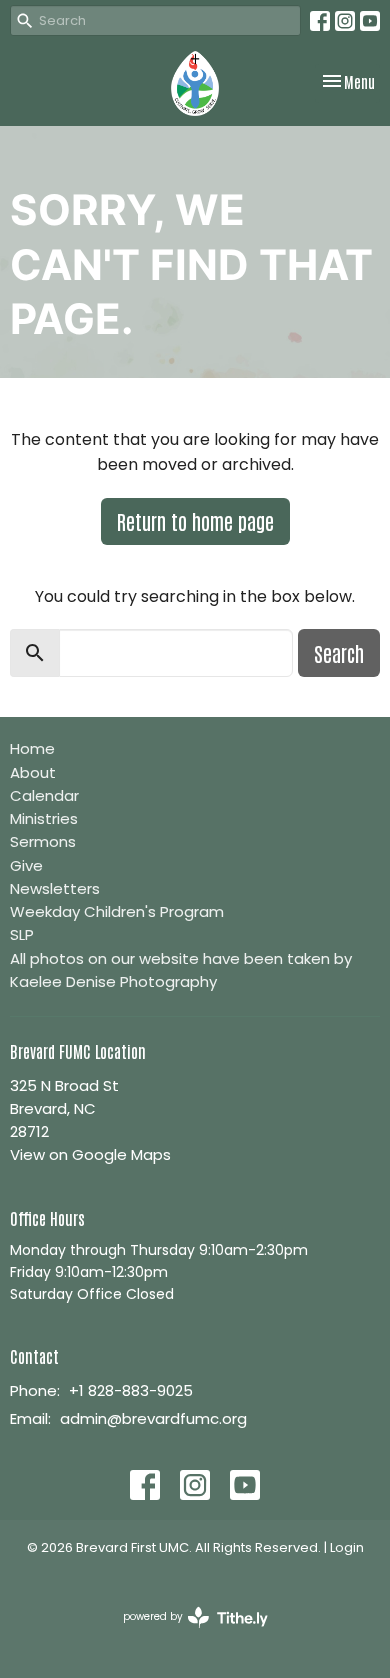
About (33, 772)
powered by (186, 1633)
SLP (22, 934)
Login (347, 1547)
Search (339, 653)
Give (26, 865)
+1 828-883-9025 (131, 1390)
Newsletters (55, 888)
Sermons (43, 841)
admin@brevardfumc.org (153, 1418)
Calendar (44, 795)
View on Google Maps (90, 1154)
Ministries (44, 818)
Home (32, 748)
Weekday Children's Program (117, 911)
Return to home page (195, 521)
